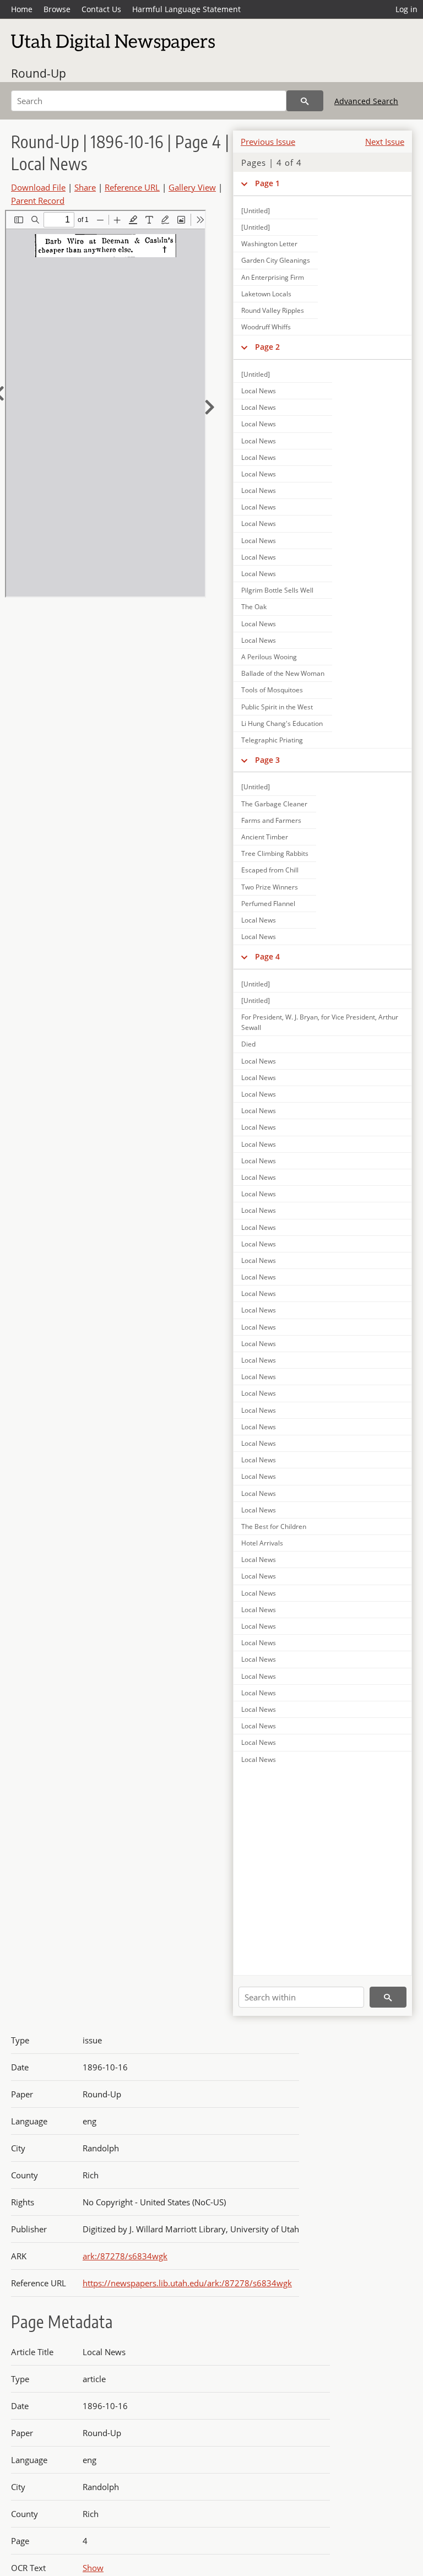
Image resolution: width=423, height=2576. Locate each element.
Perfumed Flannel (268, 904)
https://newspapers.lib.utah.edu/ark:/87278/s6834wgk (187, 2283)
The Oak (254, 607)
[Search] (305, 101)
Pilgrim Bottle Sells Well (277, 590)
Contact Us (101, 9)
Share (85, 187)
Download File (38, 187)
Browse (57, 9)
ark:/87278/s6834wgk (125, 2256)
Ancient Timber (265, 837)
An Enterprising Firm (273, 277)
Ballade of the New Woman (283, 673)
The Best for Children (274, 1526)
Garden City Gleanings (276, 260)
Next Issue (385, 142)
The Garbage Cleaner (274, 804)
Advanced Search (366, 101)
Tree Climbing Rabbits (275, 853)
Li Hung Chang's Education (282, 723)
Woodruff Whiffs (266, 327)
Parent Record (38, 200)
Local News (259, 391)
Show (93, 2568)
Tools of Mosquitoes (272, 690)
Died (248, 1044)
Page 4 (267, 956)
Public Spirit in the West (277, 707)
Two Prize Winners (270, 887)
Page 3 (267, 760)
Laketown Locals (266, 294)
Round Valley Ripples (273, 310)
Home (22, 9)
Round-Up (39, 73)
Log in (406, 9)
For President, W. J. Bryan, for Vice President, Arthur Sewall (320, 1022)
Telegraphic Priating (272, 740)
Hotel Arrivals (262, 1543)
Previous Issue (268, 142)
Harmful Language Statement (186, 9)
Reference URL (132, 187)
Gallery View (192, 187)
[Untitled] (256, 211)
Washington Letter (269, 244)
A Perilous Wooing (269, 657)
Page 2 (267, 347)
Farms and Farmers (271, 820)
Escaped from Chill (270, 870)
